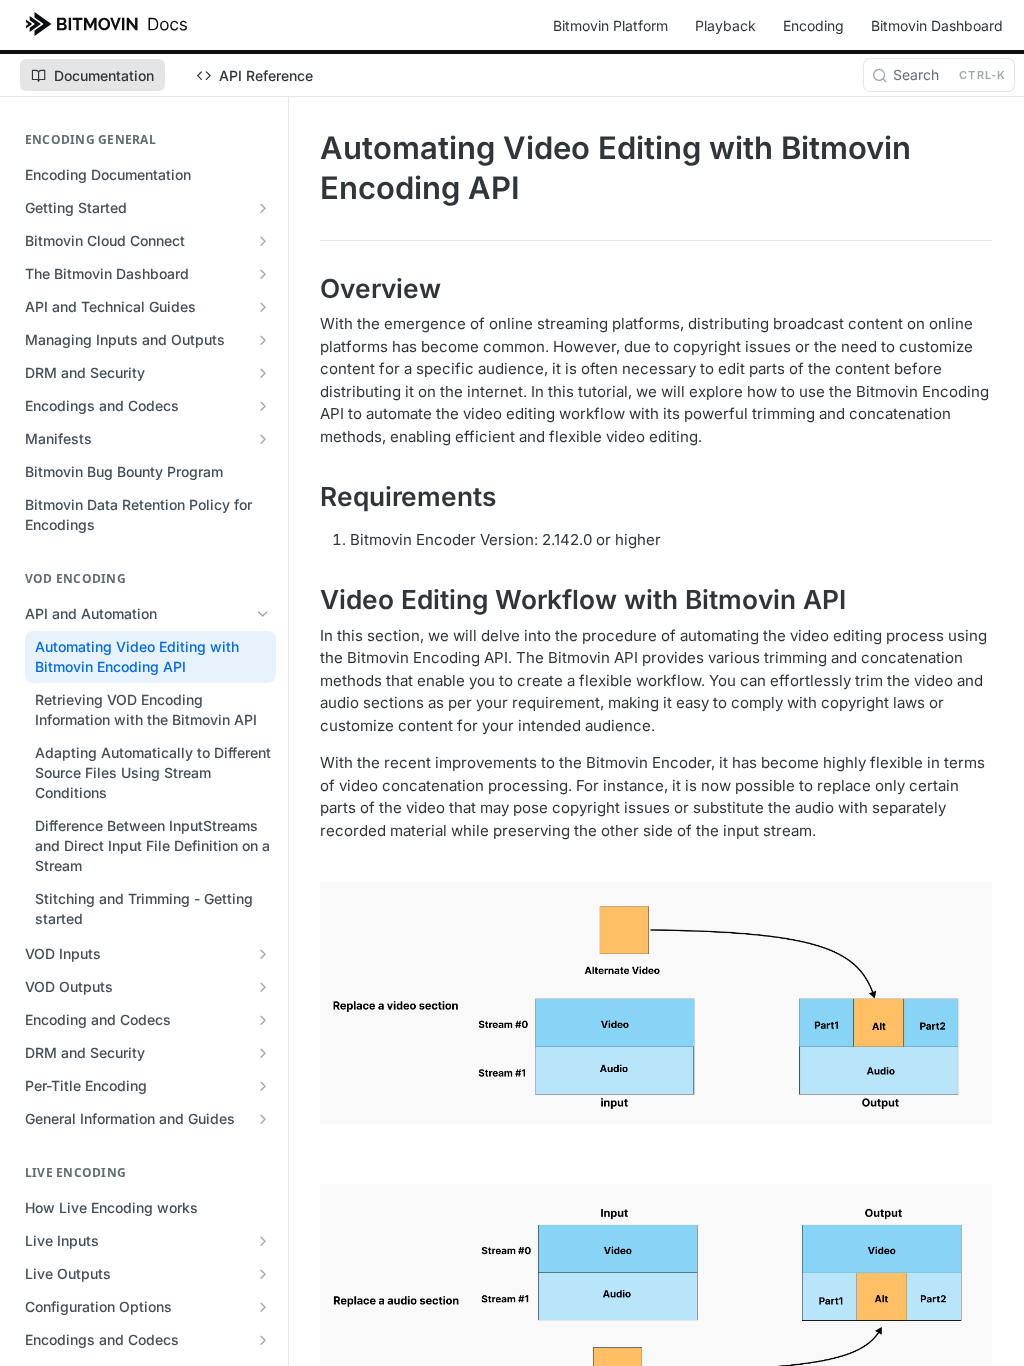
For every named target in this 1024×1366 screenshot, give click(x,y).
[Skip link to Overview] (306, 289)
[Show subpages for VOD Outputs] (263, 987)
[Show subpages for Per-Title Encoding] (263, 1086)
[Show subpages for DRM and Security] (263, 373)
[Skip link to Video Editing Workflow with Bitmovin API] (306, 601)
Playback (725, 25)
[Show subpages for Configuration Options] (263, 1307)
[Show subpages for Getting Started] (263, 208)
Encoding (813, 25)
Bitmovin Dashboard (937, 25)
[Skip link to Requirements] (306, 497)
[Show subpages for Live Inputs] (263, 1241)
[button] (656, 1002)
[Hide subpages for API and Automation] (263, 614)
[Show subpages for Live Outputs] (263, 1274)
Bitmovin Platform (610, 25)
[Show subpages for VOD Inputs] (263, 954)
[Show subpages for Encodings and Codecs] (263, 406)
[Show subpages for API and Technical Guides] (263, 307)
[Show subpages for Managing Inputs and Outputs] (263, 340)
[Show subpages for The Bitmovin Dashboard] (263, 274)
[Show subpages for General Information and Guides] (263, 1119)
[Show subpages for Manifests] (263, 439)
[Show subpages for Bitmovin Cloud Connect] (263, 241)
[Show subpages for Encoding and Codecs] (263, 1020)
